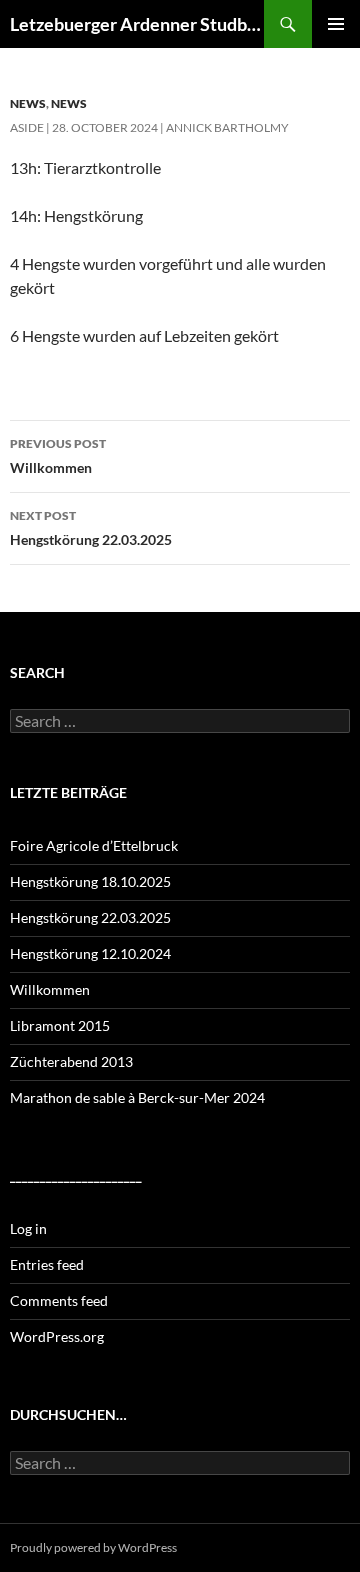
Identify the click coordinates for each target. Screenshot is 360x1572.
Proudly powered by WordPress (93, 1547)
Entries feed (47, 1264)
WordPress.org (57, 1336)
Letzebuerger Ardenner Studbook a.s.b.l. (137, 24)
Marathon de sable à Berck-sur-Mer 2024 (137, 1097)
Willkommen (58, 456)
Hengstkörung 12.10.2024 (90, 953)
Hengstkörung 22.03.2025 (91, 528)
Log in (28, 1228)
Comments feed (59, 1300)
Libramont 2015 (60, 1025)
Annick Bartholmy (227, 127)
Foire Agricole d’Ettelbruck (94, 845)
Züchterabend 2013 (71, 1061)
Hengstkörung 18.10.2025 (90, 881)
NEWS (28, 103)
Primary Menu (336, 24)
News (69, 103)
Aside (27, 127)
